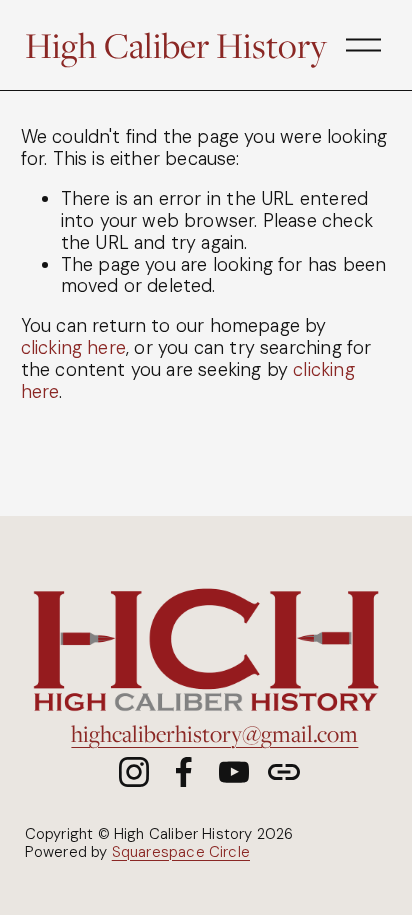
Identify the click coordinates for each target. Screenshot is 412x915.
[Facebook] (184, 772)
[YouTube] (234, 772)
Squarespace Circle (181, 853)
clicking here (73, 348)
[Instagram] (134, 772)
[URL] (284, 772)
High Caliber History (176, 45)
